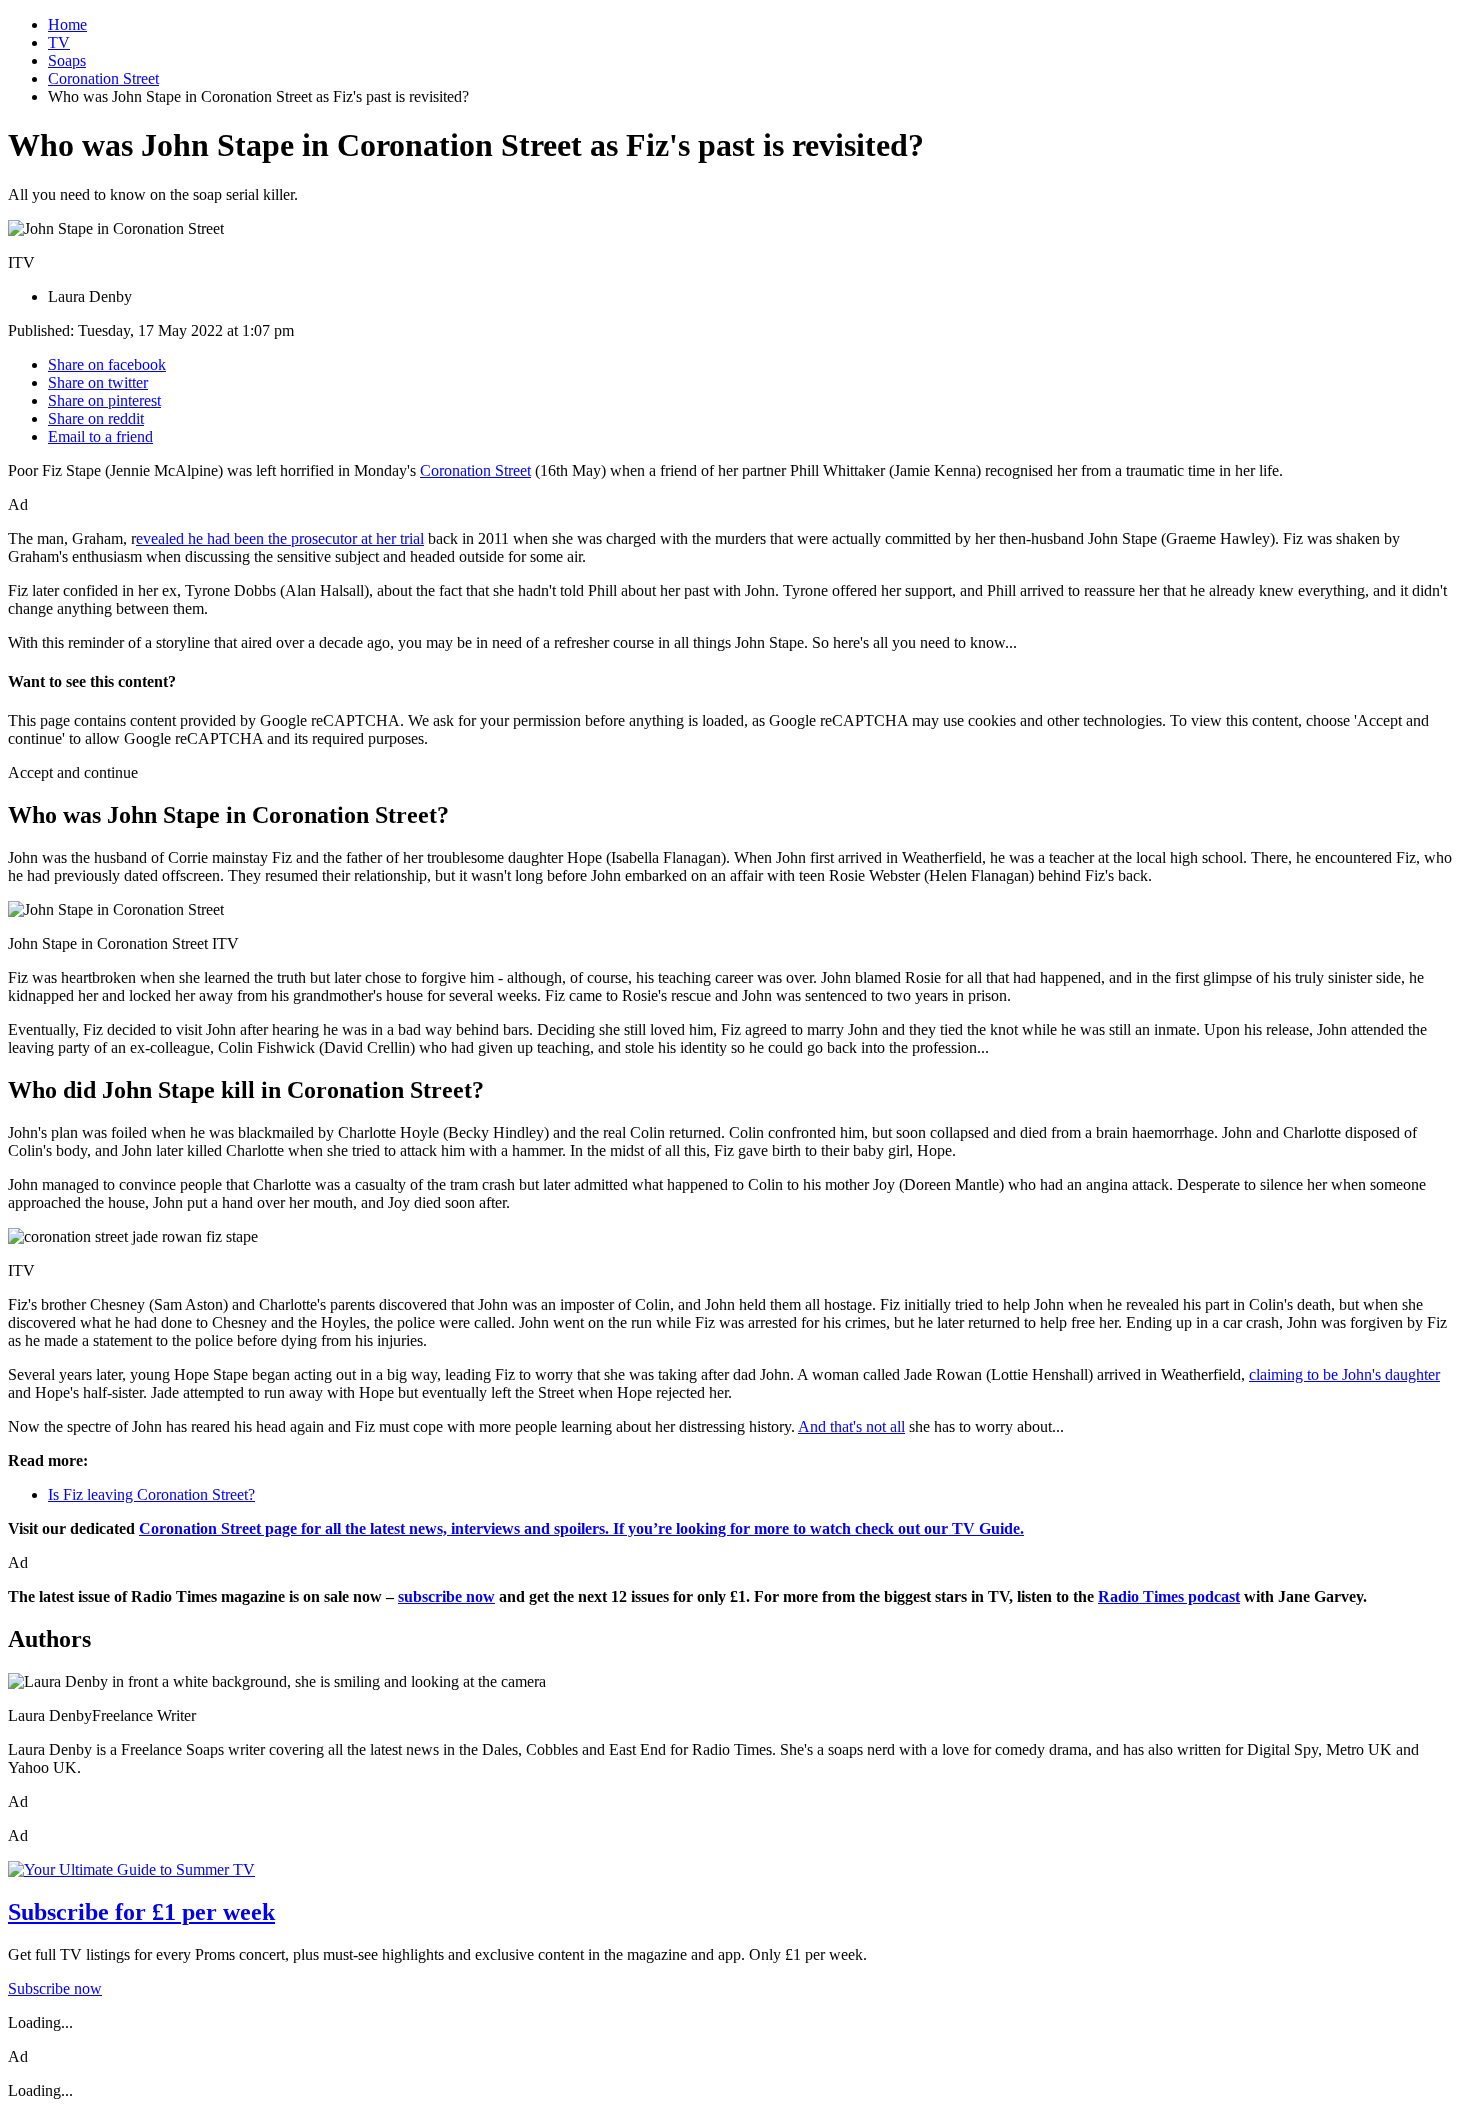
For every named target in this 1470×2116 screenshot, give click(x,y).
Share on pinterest (104, 400)
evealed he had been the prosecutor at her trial (280, 538)
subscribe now (446, 1596)
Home (67, 24)
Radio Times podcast (1169, 1596)
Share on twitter (98, 382)
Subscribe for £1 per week (141, 1912)
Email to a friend (100, 436)
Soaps (67, 60)
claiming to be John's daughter (1344, 1374)
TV (59, 42)
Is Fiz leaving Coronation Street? (151, 1494)
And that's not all (851, 1426)
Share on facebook (107, 364)
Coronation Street (103, 78)
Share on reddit (96, 418)
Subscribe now (55, 1988)
